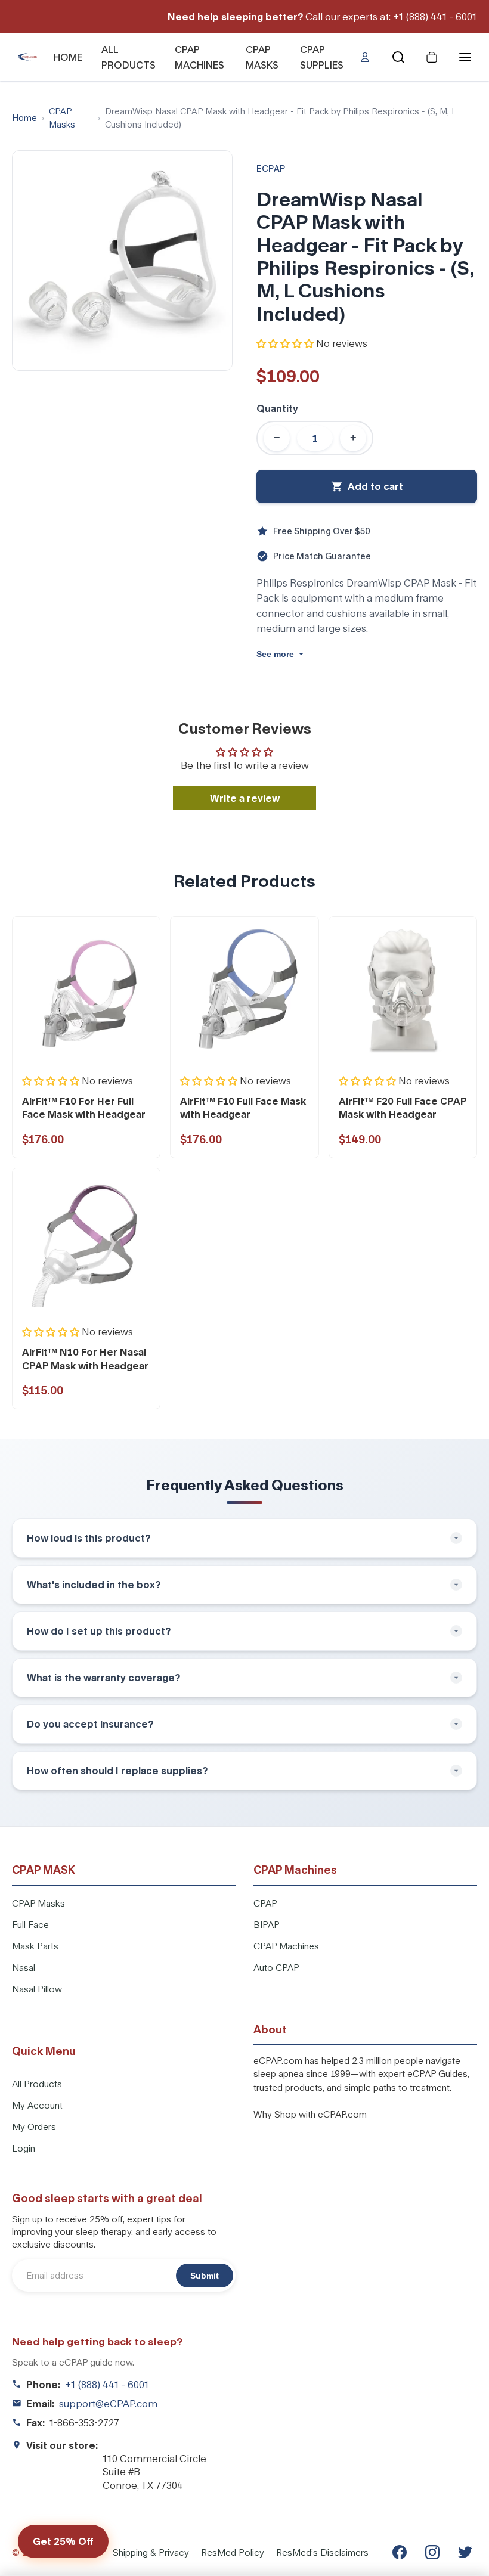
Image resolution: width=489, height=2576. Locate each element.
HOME (68, 57)
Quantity (277, 408)
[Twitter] (465, 2552)
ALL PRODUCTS (129, 57)
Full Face (30, 1924)
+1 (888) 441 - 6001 (107, 2384)
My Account (37, 2105)
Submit (205, 2276)
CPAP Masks (62, 118)
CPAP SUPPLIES (322, 57)
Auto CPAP (276, 1967)
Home (24, 118)
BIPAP (267, 1924)
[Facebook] (400, 2552)
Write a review (245, 798)
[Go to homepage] (29, 57)
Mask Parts (35, 1946)
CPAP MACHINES (199, 57)
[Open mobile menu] (465, 57)
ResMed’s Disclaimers (322, 2552)
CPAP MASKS (262, 57)
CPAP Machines (286, 1946)
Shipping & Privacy (151, 2552)
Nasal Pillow (37, 1989)
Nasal (24, 1967)
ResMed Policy (233, 2552)
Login (24, 2148)
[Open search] (398, 57)
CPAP (265, 1903)
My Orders (34, 2126)
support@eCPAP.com (108, 2403)
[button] (285, 343)
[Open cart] (432, 57)
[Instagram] (432, 2552)
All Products (37, 2084)
